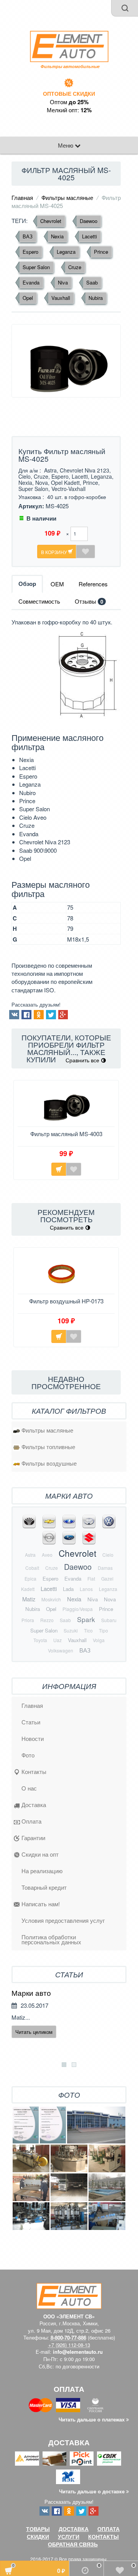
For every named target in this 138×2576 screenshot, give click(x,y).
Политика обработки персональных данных (51, 1939)
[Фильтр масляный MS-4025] (66, 361)
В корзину (55, 552)
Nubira (96, 298)
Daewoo (89, 221)
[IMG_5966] (31, 2187)
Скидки (38, 2536)
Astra (30, 1555)
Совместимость (39, 601)
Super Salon (36, 267)
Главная (22, 197)
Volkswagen (61, 1650)
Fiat (91, 1578)
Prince (101, 252)
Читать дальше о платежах (92, 2419)
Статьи (31, 1722)
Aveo (47, 1555)
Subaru (109, 1620)
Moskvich (51, 1599)
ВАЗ (28, 236)
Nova (110, 1599)
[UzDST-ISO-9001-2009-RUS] (26, 2125)
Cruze (75, 267)
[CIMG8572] (69, 2216)
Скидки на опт (40, 1854)
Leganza (66, 252)
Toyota (40, 1640)
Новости (33, 1738)
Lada (68, 1589)
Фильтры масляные (67, 197)
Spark (86, 1619)
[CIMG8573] (31, 2216)
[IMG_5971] (107, 2187)
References (93, 584)
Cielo (108, 1555)
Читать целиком (34, 2032)
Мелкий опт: (69, 110)
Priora (28, 1620)
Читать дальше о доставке (93, 2491)
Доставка (34, 1805)
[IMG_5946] (69, 2158)
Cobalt (32, 1568)
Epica (30, 1578)
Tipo (103, 1630)
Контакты (34, 1771)
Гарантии (33, 1838)
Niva (63, 282)
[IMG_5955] (107, 2158)
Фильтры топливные (48, 1447)
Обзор (27, 584)
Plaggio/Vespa (78, 1609)
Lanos (86, 1589)
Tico (88, 1630)
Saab (92, 282)
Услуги (69, 2536)
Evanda (31, 282)
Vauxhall (61, 298)
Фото (28, 1755)
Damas (105, 1568)
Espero (30, 252)
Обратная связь (73, 2544)
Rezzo (47, 1620)
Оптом (69, 102)
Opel (28, 298)
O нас (29, 1788)
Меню (66, 145)
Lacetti (90, 236)
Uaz (58, 1640)
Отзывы (89, 601)
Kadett (28, 1589)
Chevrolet (51, 221)
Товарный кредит (44, 1887)
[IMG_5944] (31, 2158)
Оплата (31, 1821)
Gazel (107, 1578)
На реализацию (42, 1871)
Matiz (29, 1599)
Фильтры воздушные (49, 1463)
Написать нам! (41, 1904)
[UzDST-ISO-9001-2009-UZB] (53, 2125)
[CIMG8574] (107, 2216)
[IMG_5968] (69, 2187)
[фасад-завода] (96, 2125)
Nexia (57, 236)
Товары (38, 2529)
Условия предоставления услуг (63, 1920)
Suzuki (71, 1630)
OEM (57, 584)
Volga (99, 1640)
